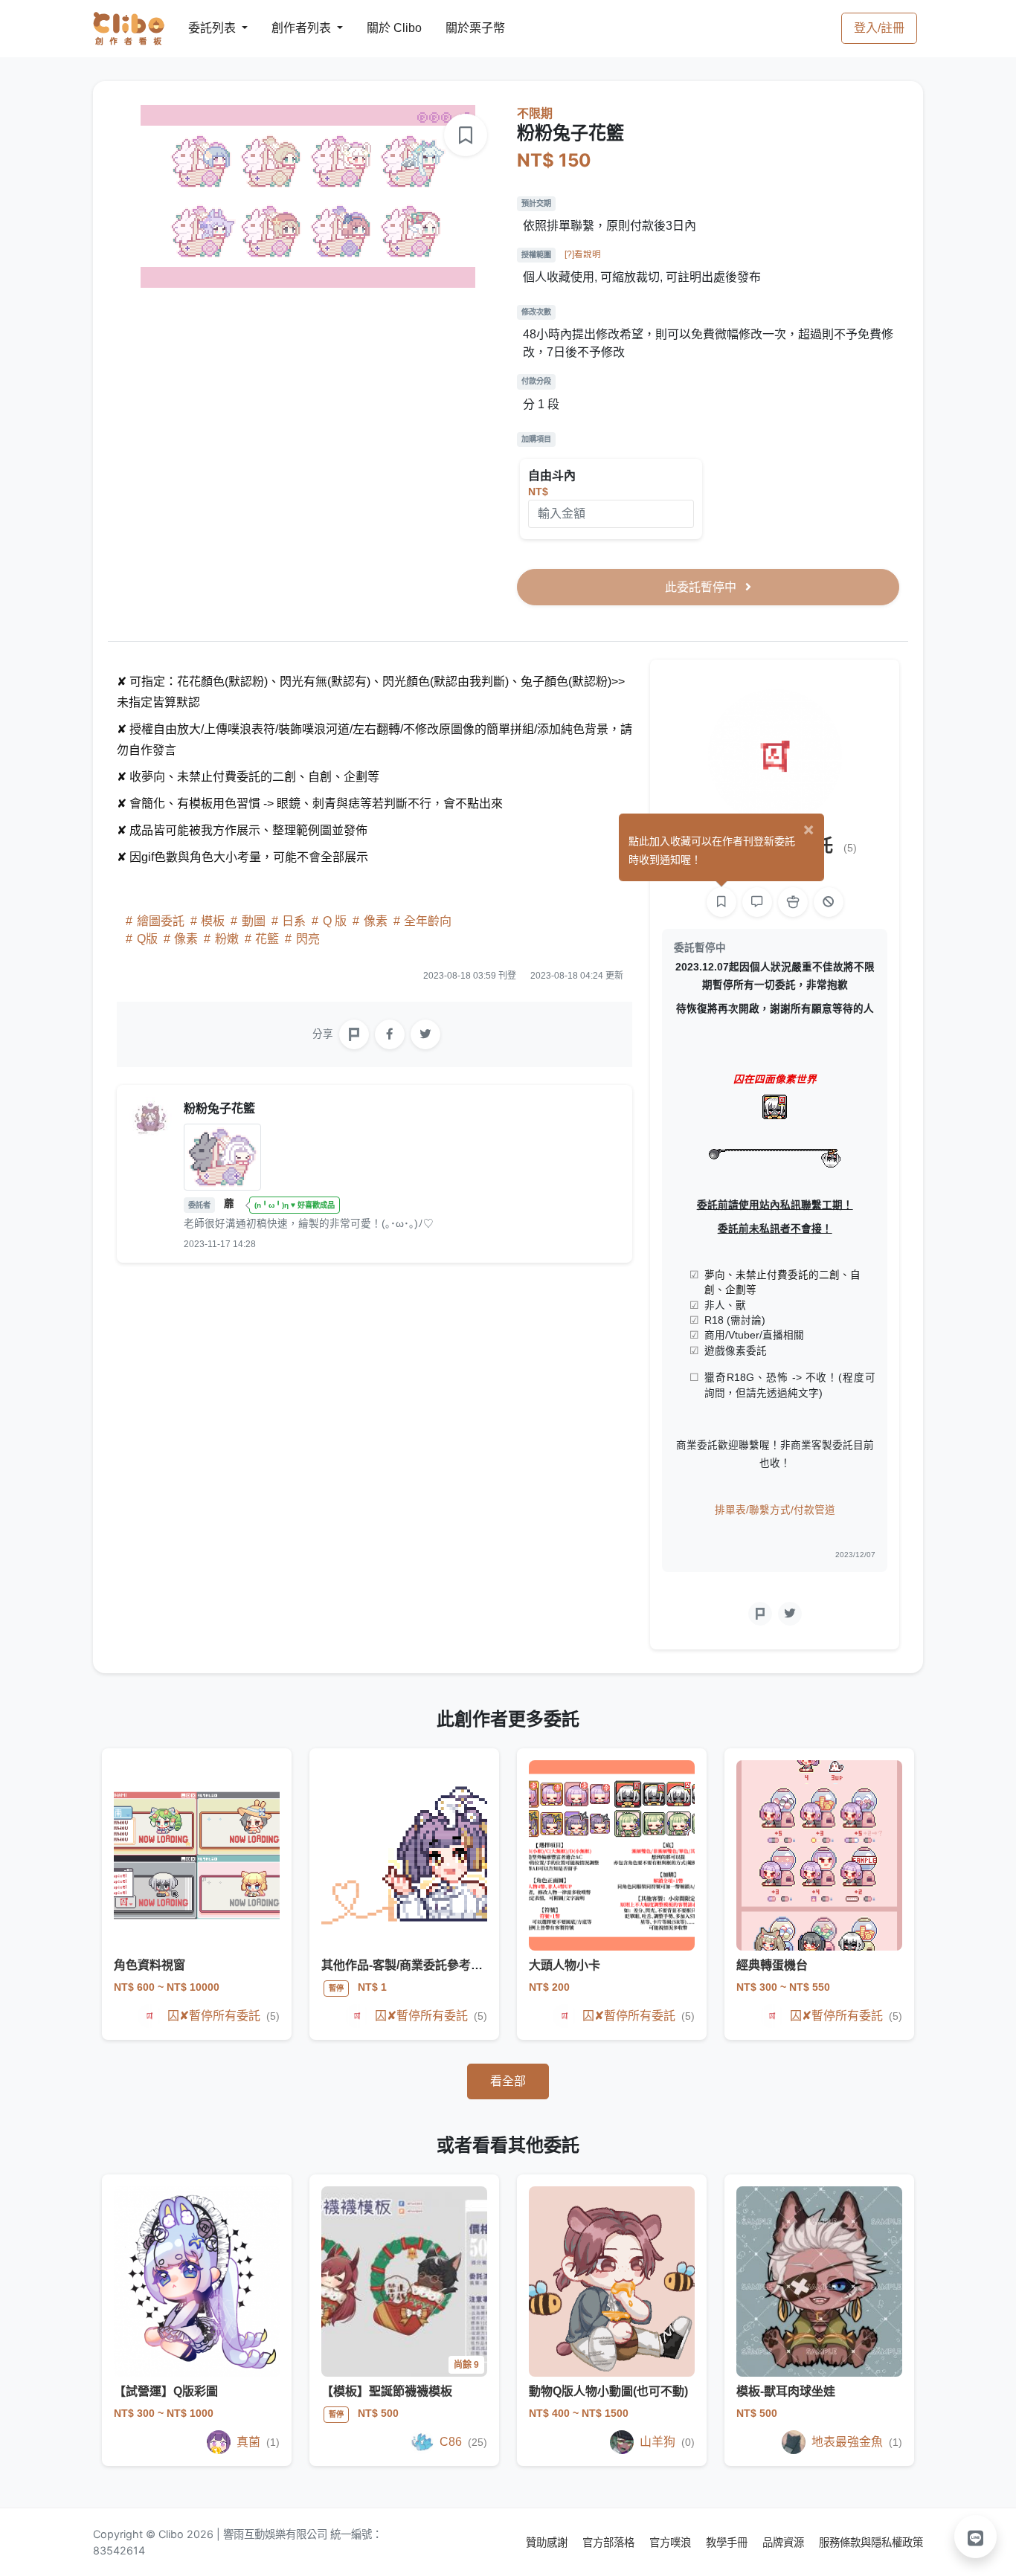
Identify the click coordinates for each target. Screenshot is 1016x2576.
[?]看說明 (583, 254)
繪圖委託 (161, 921)
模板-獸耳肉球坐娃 (786, 2391)
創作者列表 (289, 28)
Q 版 (335, 921)
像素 (376, 921)
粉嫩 (227, 939)
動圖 (254, 921)
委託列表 (203, 28)
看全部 (508, 2081)
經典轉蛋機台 (772, 1965)
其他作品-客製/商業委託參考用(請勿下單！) (435, 1965)
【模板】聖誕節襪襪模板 (387, 2391)
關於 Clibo (380, 28)
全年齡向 (426, 921)
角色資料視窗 (149, 1965)
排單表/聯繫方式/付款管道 (775, 1510)
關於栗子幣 (460, 28)
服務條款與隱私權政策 (871, 2542)
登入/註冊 (879, 28)
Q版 (147, 939)
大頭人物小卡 (565, 1965)
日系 (294, 921)
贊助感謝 (548, 2542)
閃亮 (306, 939)
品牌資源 (785, 2542)
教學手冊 (728, 2542)
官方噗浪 (672, 2542)
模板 (213, 921)
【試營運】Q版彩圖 (166, 2391)
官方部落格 (610, 2542)
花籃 (267, 939)
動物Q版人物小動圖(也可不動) (608, 2391)
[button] (976, 2537)
